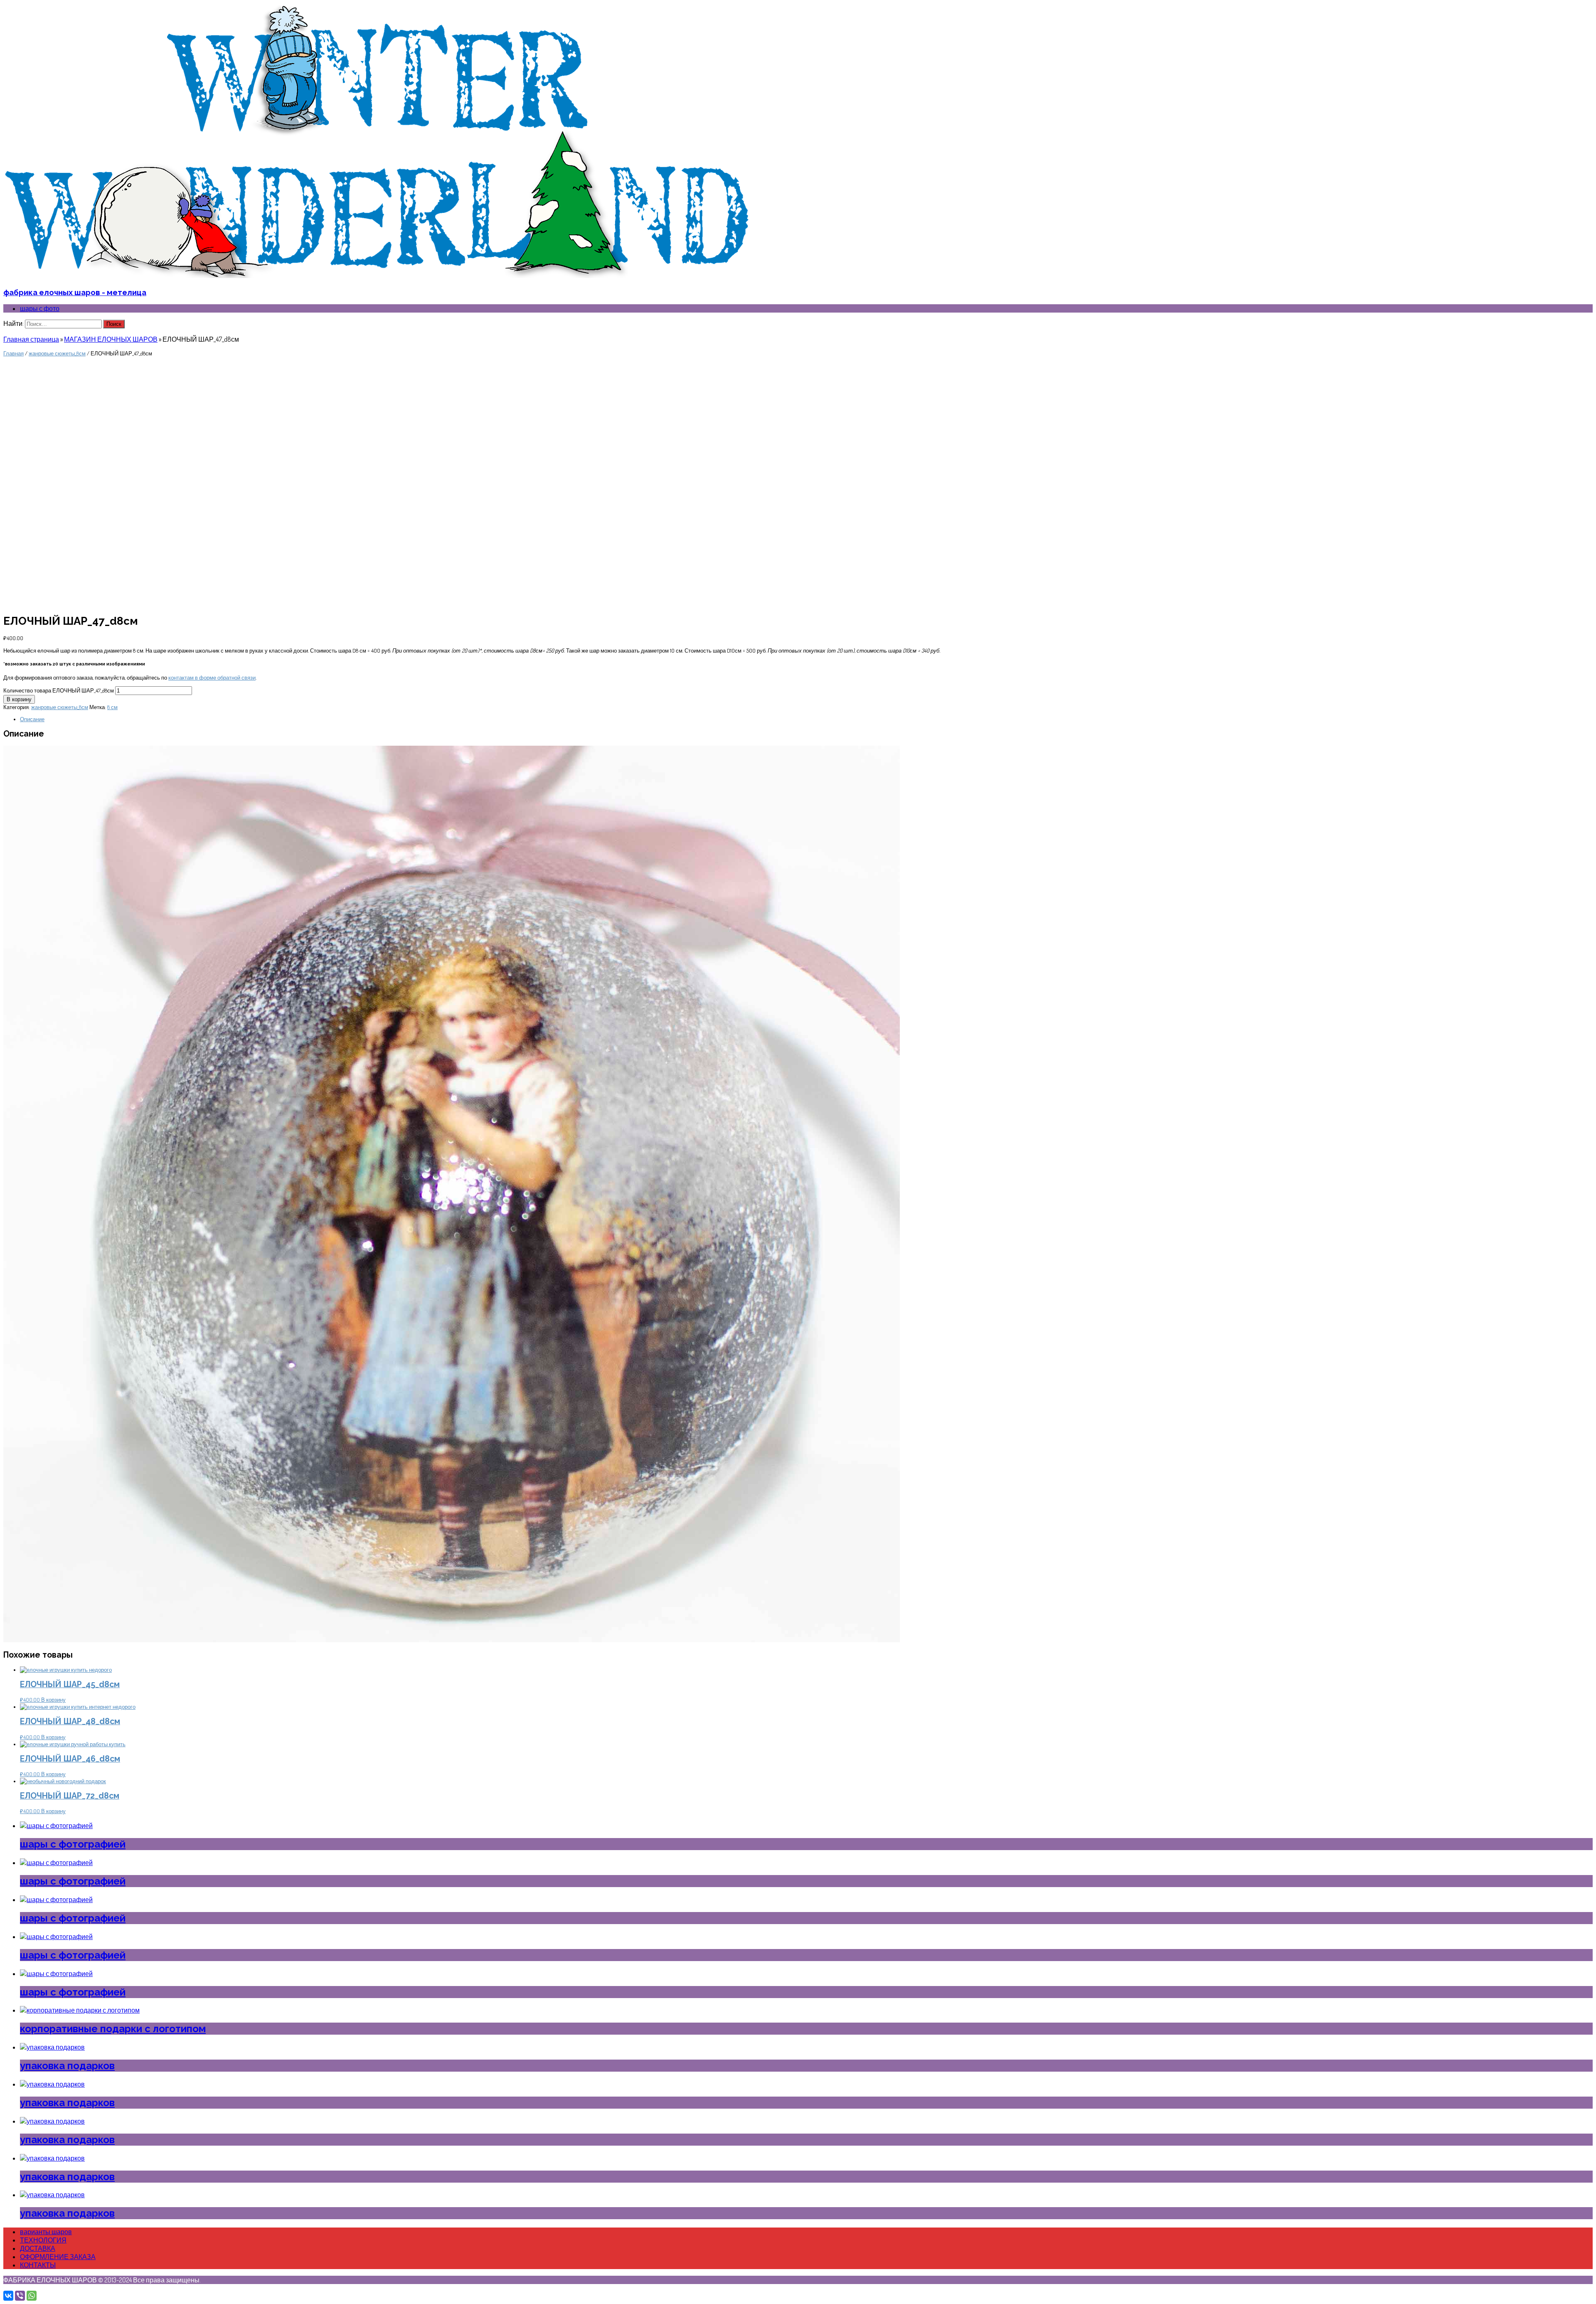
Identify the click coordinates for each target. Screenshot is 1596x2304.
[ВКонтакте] (8, 2296)
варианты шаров (46, 2232)
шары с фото (40, 308)
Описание (32, 719)
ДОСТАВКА (38, 2248)
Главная (14, 353)
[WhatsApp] (32, 2296)
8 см (112, 707)
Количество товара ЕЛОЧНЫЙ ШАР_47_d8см (59, 690)
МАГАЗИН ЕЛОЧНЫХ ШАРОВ (111, 339)
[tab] (806, 719)
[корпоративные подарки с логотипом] (80, 2010)
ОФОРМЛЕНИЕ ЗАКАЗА (58, 2257)
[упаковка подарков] (52, 2047)
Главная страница (31, 339)
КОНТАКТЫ (38, 2265)
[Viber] (20, 2296)
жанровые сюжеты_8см (57, 353)
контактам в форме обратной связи (212, 678)
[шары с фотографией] (56, 1826)
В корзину (19, 699)
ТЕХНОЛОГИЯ (43, 2240)
